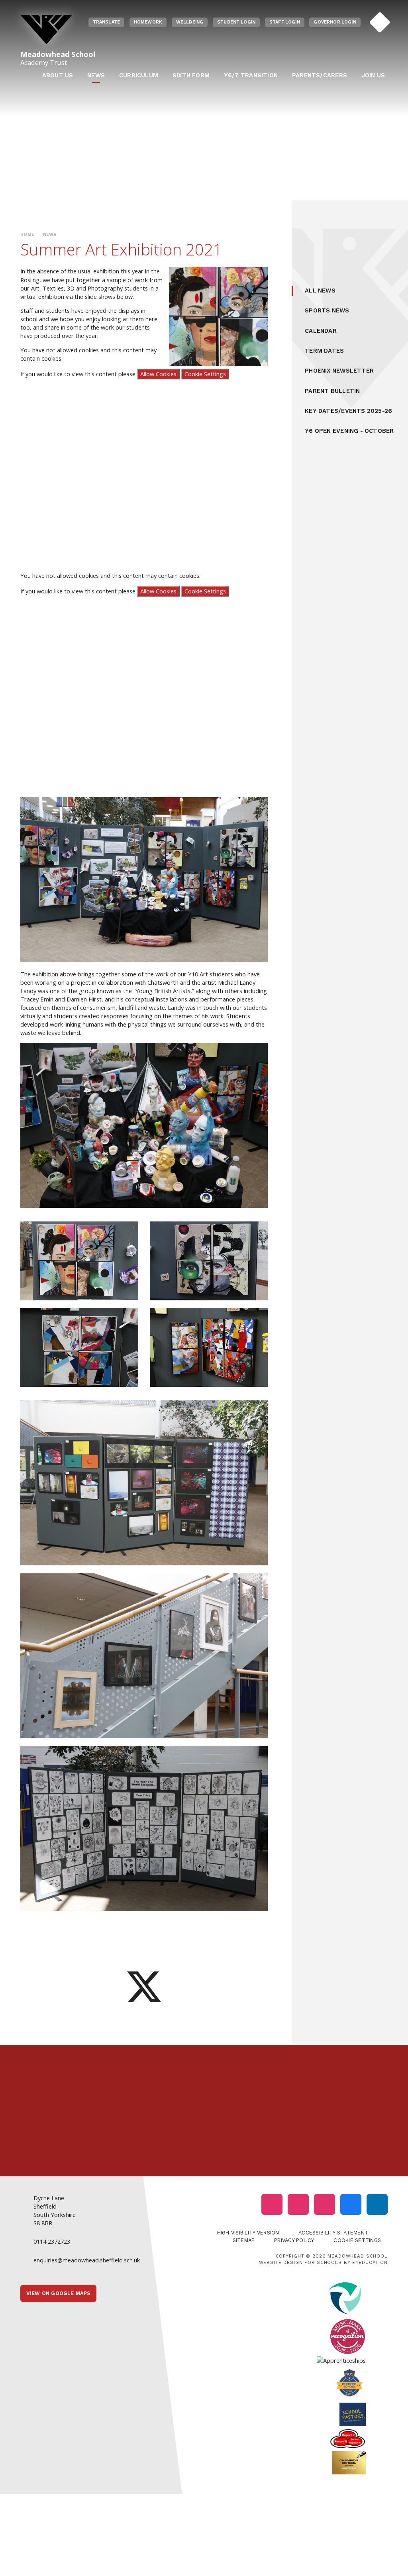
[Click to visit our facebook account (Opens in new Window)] (351, 2204)
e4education (370, 2262)
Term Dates (324, 351)
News (50, 235)
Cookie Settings (205, 374)
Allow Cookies (158, 374)
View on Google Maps (59, 2293)
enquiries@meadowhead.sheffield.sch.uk (87, 2260)
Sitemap (244, 2240)
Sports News (327, 310)
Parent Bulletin (332, 391)
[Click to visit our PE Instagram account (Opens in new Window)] (298, 2204)
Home (27, 235)
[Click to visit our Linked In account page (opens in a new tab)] (377, 2204)
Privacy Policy (294, 2240)
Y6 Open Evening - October (349, 431)
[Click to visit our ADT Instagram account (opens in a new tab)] (325, 2204)
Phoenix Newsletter (339, 371)
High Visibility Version (248, 2233)
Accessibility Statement (333, 2233)
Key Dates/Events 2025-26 (348, 411)
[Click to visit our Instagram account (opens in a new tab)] (272, 2204)
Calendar (321, 331)
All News (320, 291)
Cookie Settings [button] (357, 2240)
